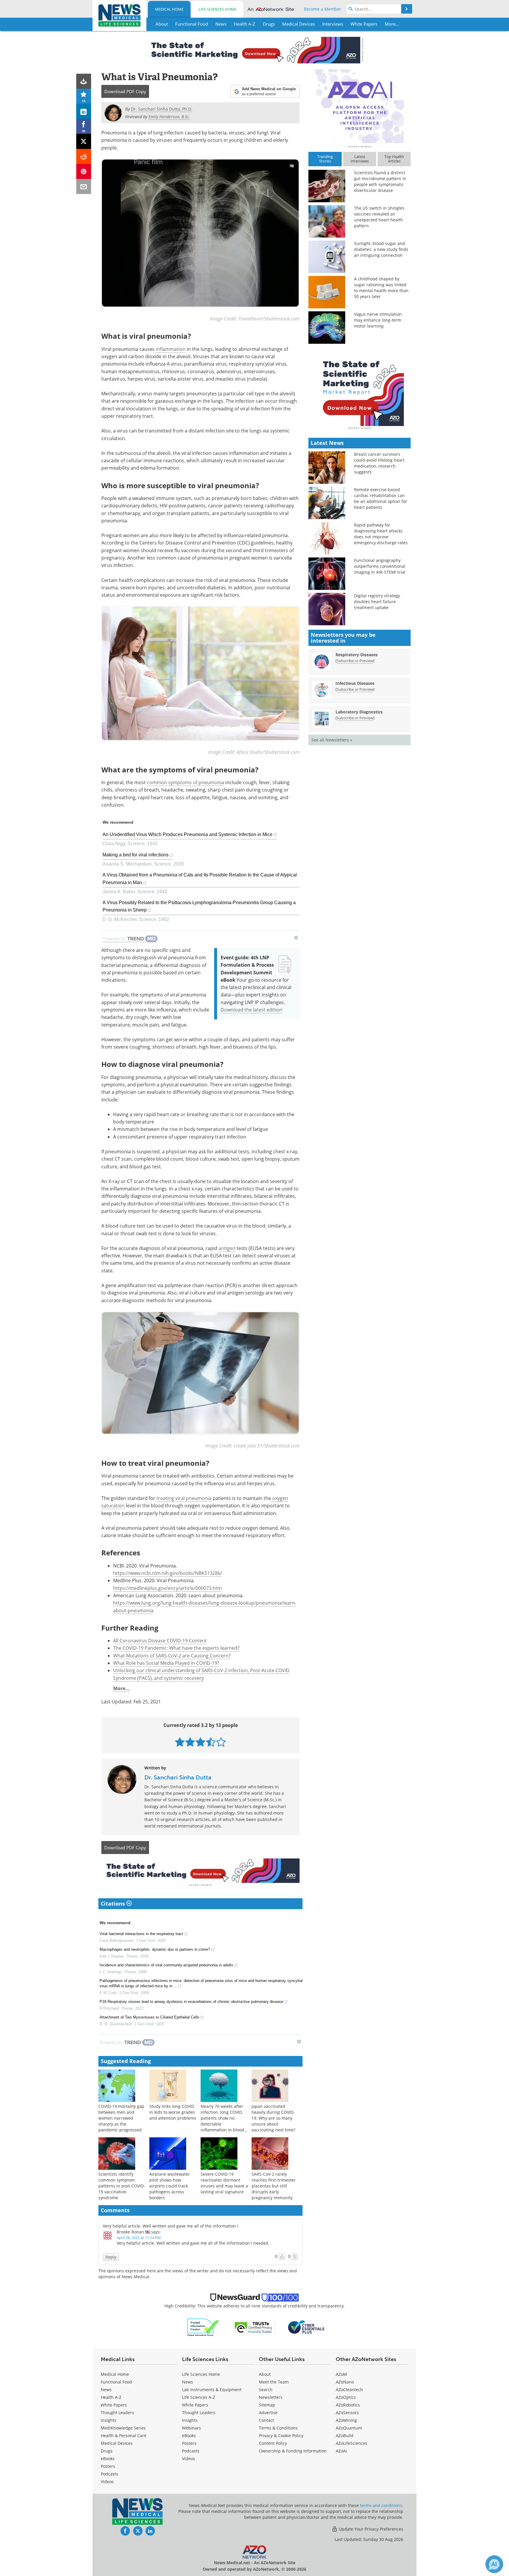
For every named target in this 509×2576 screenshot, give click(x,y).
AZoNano (345, 2382)
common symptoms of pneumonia (186, 782)
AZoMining (346, 2420)
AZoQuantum (349, 2428)
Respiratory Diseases (357, 655)
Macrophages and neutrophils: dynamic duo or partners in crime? (155, 1949)
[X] (84, 141)
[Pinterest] (84, 171)
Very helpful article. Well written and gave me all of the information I (171, 2226)
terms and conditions (381, 2505)
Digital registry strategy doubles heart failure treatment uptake (377, 602)
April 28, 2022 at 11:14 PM (139, 2238)
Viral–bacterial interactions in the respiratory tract (141, 1934)
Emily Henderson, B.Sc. (169, 117)
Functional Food (116, 2382)
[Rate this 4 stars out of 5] (211, 1742)
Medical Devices (117, 2443)
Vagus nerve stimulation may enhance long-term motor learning (378, 320)
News (106, 2390)
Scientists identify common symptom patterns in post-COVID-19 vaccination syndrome (122, 2186)
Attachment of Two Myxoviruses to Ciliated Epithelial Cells (149, 2017)
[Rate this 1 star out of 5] (180, 1742)
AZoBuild (345, 2436)
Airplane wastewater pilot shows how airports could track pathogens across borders (170, 2186)
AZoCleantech (349, 2390)
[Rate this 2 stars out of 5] (190, 1742)
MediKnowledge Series (123, 2428)
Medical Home (169, 9)
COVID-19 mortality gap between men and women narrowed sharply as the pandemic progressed (121, 2118)
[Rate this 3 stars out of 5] (200, 1742)
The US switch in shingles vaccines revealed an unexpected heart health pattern (379, 217)
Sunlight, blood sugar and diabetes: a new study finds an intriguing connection (381, 249)
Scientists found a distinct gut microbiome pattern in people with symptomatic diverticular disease (380, 181)
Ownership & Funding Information (293, 2451)
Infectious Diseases (355, 683)
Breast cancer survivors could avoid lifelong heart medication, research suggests (379, 463)
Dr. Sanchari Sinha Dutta (178, 1777)
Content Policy (273, 2443)
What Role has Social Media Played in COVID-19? (166, 1663)
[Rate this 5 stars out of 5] (221, 1742)
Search (266, 2390)
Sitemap (267, 2405)
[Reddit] (84, 156)
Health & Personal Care (124, 2436)
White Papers (114, 2405)
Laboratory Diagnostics (359, 712)
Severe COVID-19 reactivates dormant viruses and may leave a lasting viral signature (224, 2183)
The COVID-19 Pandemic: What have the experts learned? (176, 1648)
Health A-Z (111, 2397)
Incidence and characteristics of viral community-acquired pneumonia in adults (166, 1965)
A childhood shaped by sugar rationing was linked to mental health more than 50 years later (381, 288)
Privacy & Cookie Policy (281, 2436)
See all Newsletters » (332, 740)
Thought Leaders (117, 2413)
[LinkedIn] (84, 111)
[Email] (84, 186)
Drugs (107, 2451)
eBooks (108, 2459)
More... (121, 1688)
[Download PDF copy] (84, 81)
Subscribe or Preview (355, 661)
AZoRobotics (348, 2405)
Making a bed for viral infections (135, 855)
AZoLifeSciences (352, 2443)
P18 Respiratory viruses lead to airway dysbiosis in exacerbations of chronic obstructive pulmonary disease (191, 2002)
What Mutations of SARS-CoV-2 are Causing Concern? (172, 1656)
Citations (114, 1904)
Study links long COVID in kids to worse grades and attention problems (173, 2112)
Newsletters (271, 2397)
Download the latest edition (251, 1010)
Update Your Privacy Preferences (370, 2529)
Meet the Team (274, 2382)
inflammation (171, 349)
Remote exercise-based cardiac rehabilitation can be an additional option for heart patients (381, 498)
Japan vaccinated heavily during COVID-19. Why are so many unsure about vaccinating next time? (273, 2118)
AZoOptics (346, 2397)
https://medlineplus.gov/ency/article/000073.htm (167, 1588)
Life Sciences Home (217, 9)
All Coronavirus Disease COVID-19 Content (160, 1641)
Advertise (268, 2413)
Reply (111, 2257)
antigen (227, 1248)
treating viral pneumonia (184, 1498)
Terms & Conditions (278, 2428)
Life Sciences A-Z (199, 2397)
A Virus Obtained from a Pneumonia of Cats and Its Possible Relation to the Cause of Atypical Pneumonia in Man (200, 879)
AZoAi (341, 2451)
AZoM (341, 2374)
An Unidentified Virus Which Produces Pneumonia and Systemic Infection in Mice (187, 834)
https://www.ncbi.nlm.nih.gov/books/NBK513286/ (168, 1573)
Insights (109, 2420)
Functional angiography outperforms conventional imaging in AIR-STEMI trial (380, 566)
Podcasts (109, 2474)
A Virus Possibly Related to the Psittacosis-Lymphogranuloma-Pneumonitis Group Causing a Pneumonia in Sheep (199, 906)
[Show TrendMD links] (296, 938)
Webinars (191, 2428)
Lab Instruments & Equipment (212, 2390)
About (265, 2374)
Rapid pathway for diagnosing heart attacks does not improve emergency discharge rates (381, 534)
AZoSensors (347, 2413)
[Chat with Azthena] (494, 2564)
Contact (266, 2420)
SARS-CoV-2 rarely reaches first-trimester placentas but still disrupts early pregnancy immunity (274, 2186)
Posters (108, 2466)
